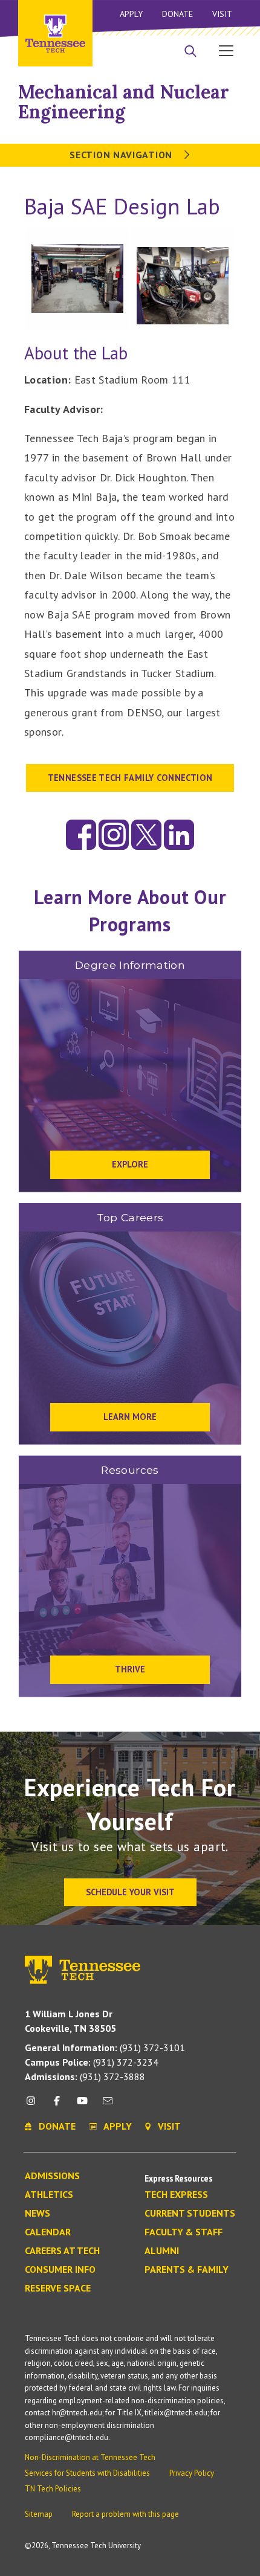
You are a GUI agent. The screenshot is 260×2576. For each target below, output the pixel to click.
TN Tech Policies (53, 2489)
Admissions (52, 2176)
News (37, 2214)
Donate (177, 14)
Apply (131, 14)
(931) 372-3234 (92, 2062)
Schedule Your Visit (130, 1892)
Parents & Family (187, 2270)
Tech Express (176, 2195)
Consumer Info (60, 2270)
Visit (222, 14)
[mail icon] (108, 2105)
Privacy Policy (192, 2473)
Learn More (130, 1417)
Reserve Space (58, 2289)
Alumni (162, 2251)
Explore (130, 1164)
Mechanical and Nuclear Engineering (124, 102)
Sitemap (39, 2514)
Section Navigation (122, 155)
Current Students (190, 2214)
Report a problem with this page (125, 2514)
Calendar (48, 2232)
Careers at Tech (62, 2251)
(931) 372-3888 (85, 2077)
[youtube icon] (82, 2105)
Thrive (130, 1669)
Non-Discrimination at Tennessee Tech (90, 2457)
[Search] (190, 52)
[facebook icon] (56, 2105)
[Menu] (226, 50)
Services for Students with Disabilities (87, 2473)
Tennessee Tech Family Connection (130, 778)
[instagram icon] (34, 2105)
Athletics (49, 2195)
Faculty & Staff (184, 2232)
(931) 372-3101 (105, 2048)
